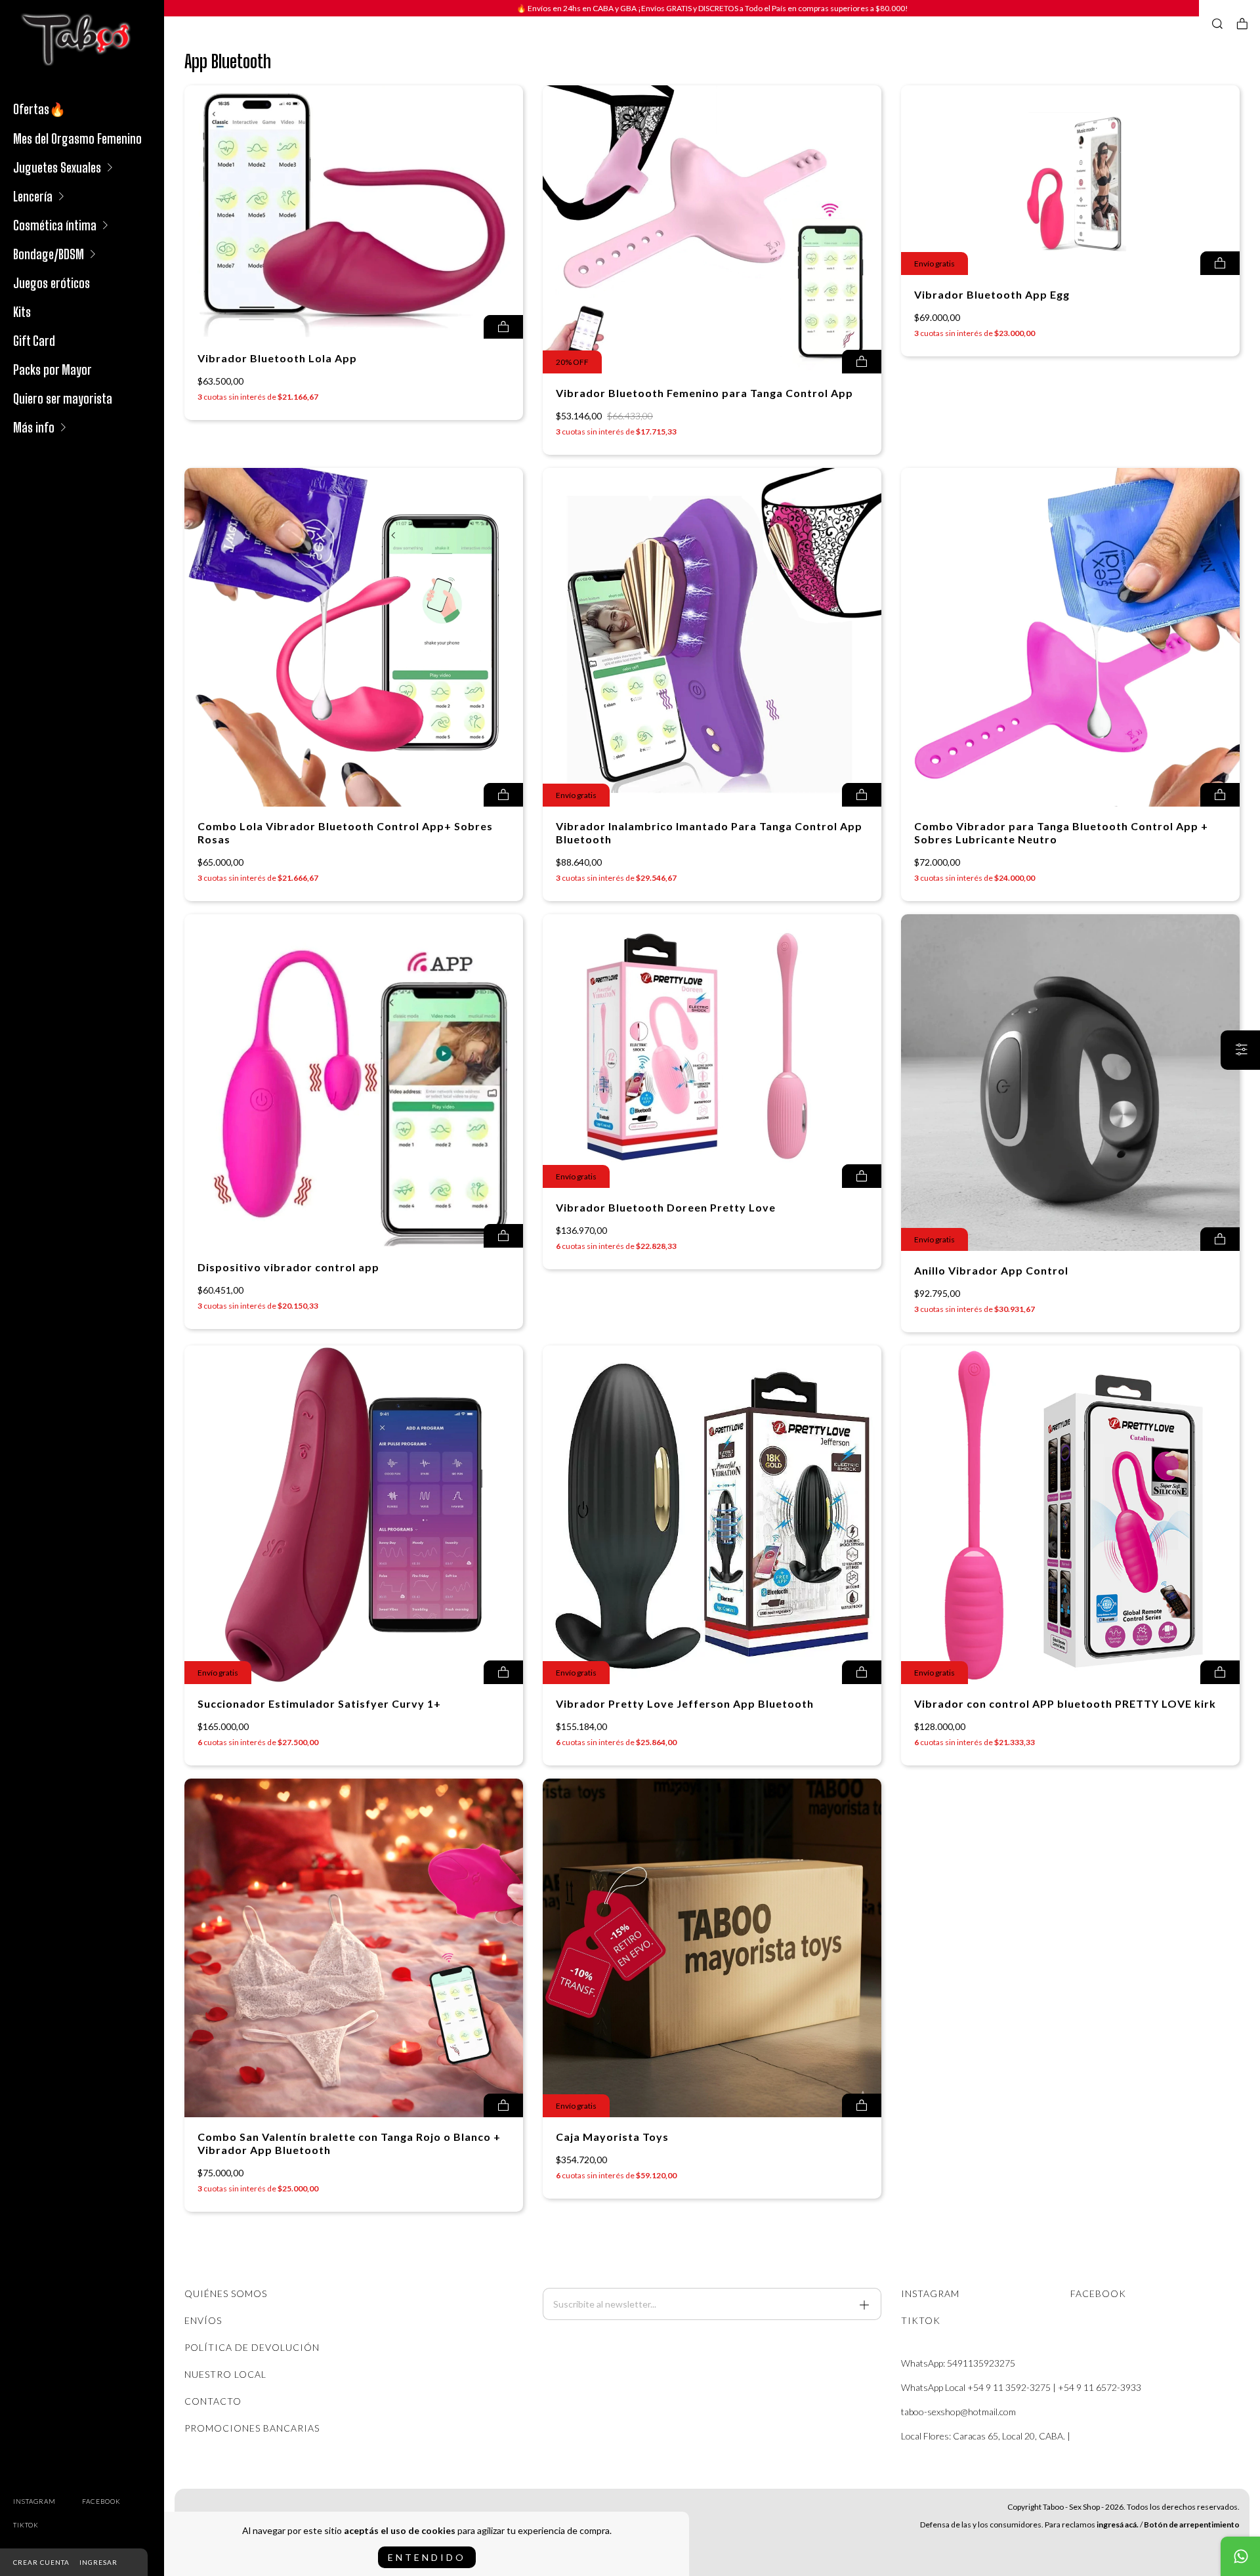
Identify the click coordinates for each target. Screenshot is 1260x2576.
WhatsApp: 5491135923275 (958, 2363)
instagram (34, 2501)
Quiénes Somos (226, 2293)
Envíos (203, 2320)
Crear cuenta (41, 2562)
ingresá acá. (1118, 2524)
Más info (34, 427)
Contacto (213, 2401)
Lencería (33, 196)
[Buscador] (1217, 24)
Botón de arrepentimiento (1192, 2524)
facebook (101, 2501)
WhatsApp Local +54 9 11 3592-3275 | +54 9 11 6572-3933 (1021, 2387)
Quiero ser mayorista (63, 398)
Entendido (427, 2557)
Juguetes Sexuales (57, 167)
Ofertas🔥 (39, 109)
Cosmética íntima (55, 225)
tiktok (26, 2525)
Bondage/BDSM (49, 254)
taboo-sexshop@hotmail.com (958, 2412)
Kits (22, 312)
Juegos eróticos (52, 283)
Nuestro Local (225, 2374)
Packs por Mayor (52, 370)
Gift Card (34, 341)
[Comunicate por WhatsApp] (1240, 2556)
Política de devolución (252, 2347)
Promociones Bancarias (252, 2428)
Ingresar (98, 2562)
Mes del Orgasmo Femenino (77, 138)
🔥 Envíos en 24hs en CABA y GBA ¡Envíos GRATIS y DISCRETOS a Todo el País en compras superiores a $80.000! (712, 8)
